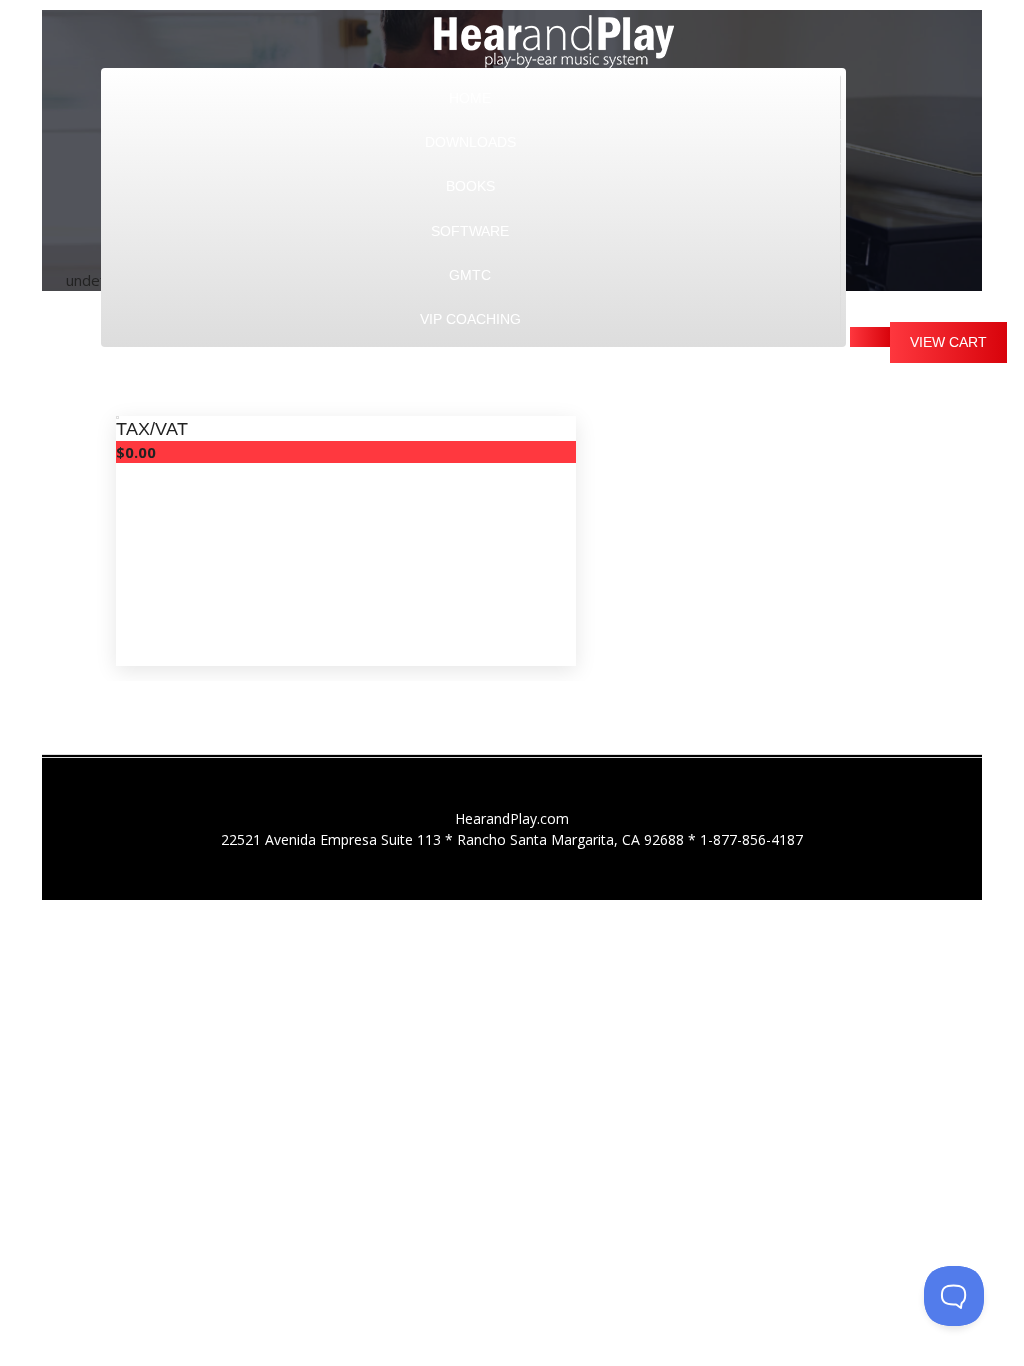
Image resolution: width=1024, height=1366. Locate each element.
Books (470, 186)
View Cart (948, 342)
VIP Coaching (470, 319)
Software (470, 231)
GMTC (470, 275)
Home (470, 98)
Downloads (470, 142)
